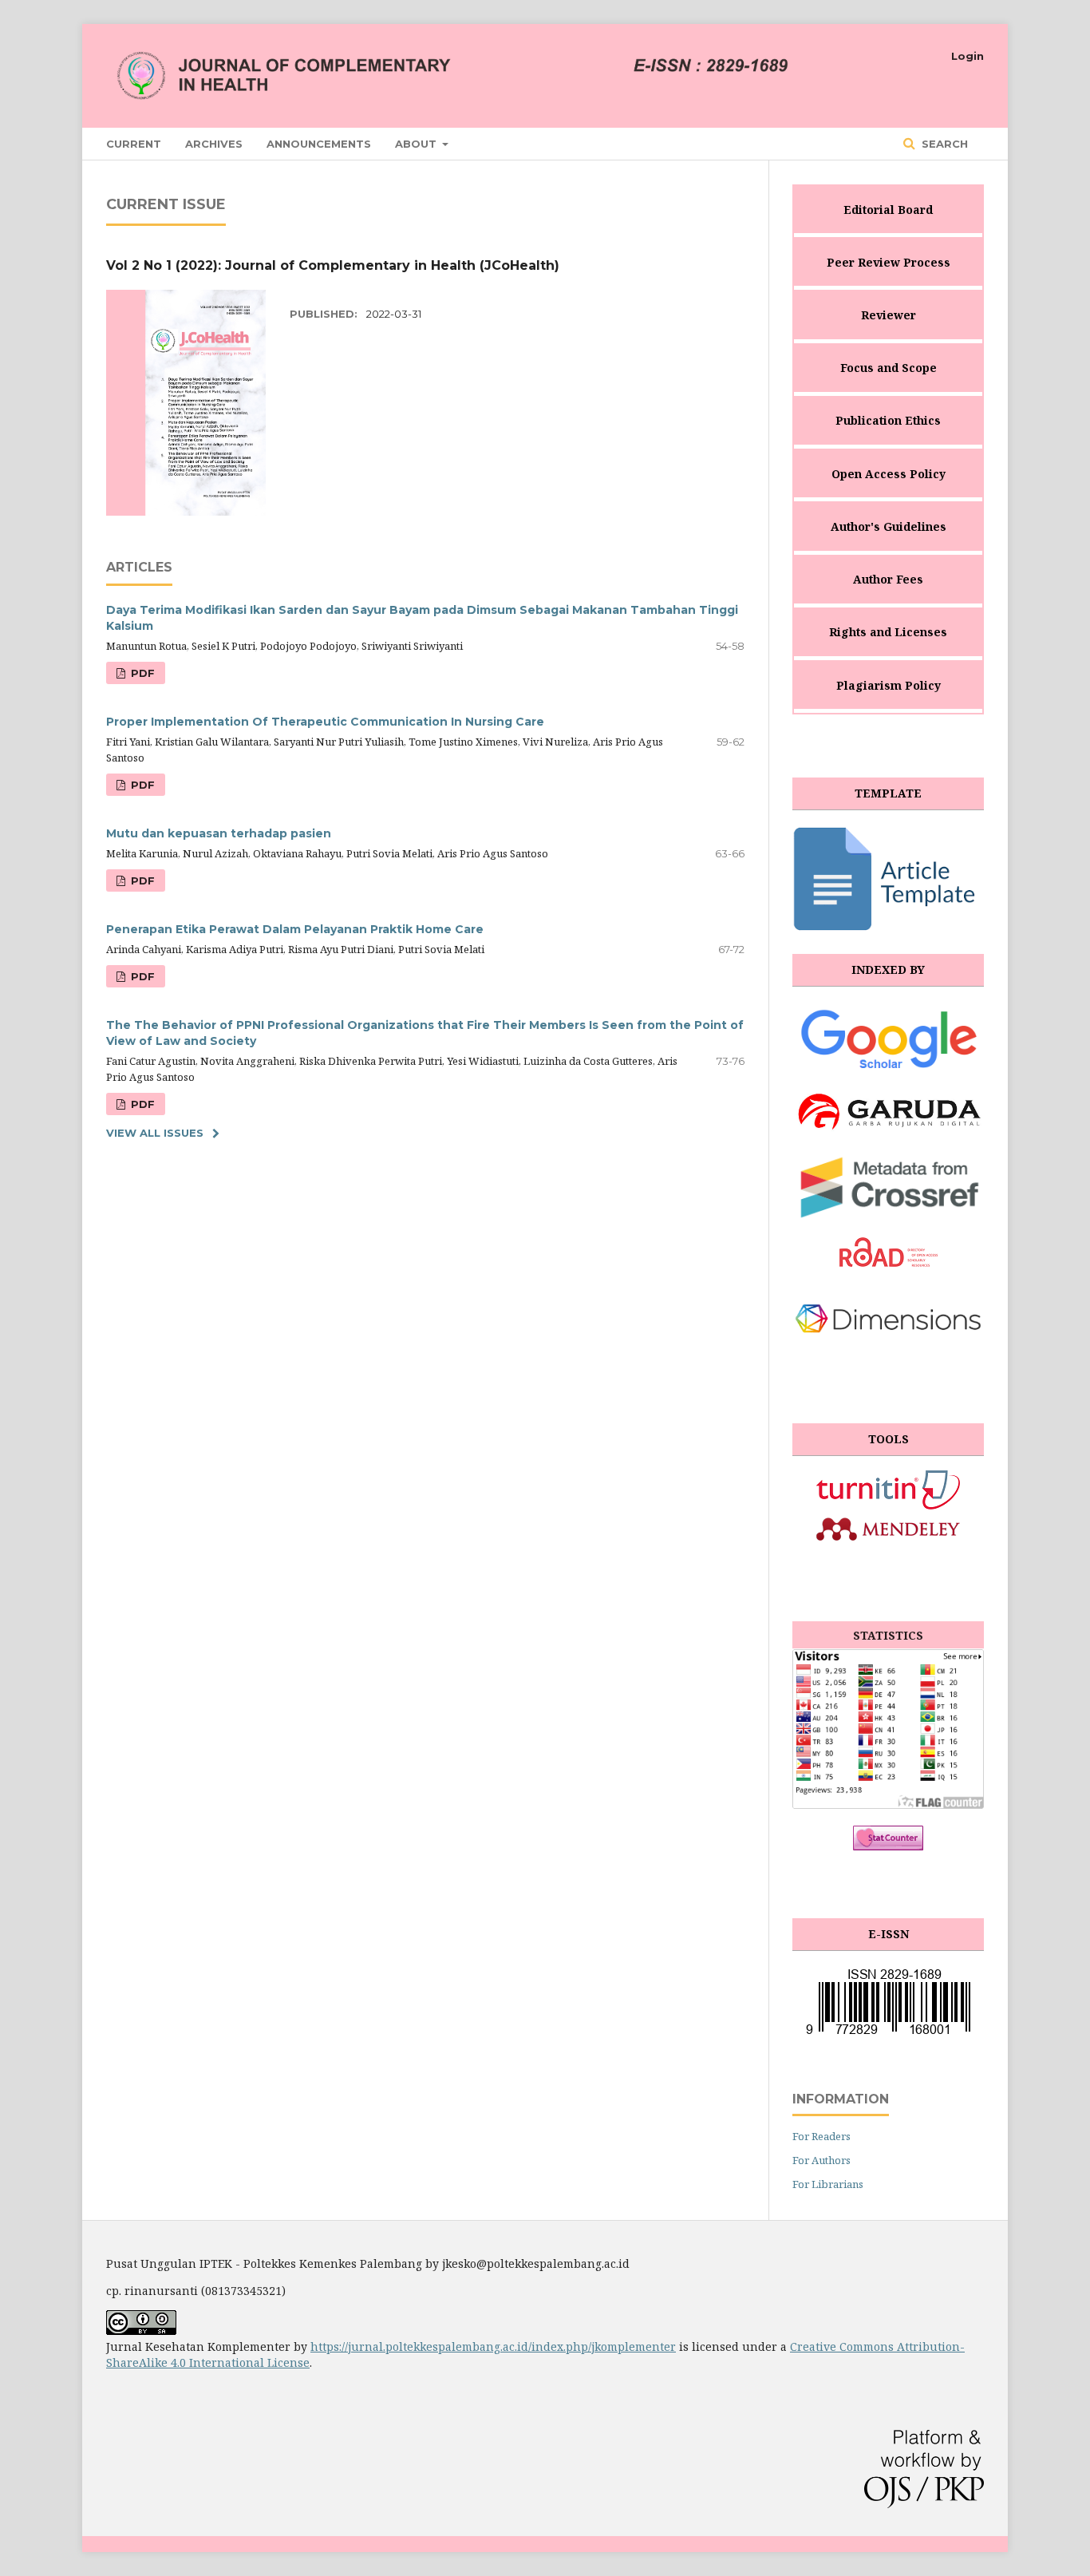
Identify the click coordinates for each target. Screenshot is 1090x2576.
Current (134, 144)
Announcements (319, 144)
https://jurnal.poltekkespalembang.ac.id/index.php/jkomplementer (493, 2346)
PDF (141, 673)
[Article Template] (888, 929)
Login (968, 56)
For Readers (821, 2136)
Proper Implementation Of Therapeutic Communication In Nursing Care (325, 722)
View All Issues (155, 1133)
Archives (214, 144)
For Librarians (828, 2184)
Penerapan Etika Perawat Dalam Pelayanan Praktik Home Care (295, 929)
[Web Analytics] (888, 1846)
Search (943, 144)
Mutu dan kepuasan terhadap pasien (219, 833)
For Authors (821, 2160)
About (417, 144)
